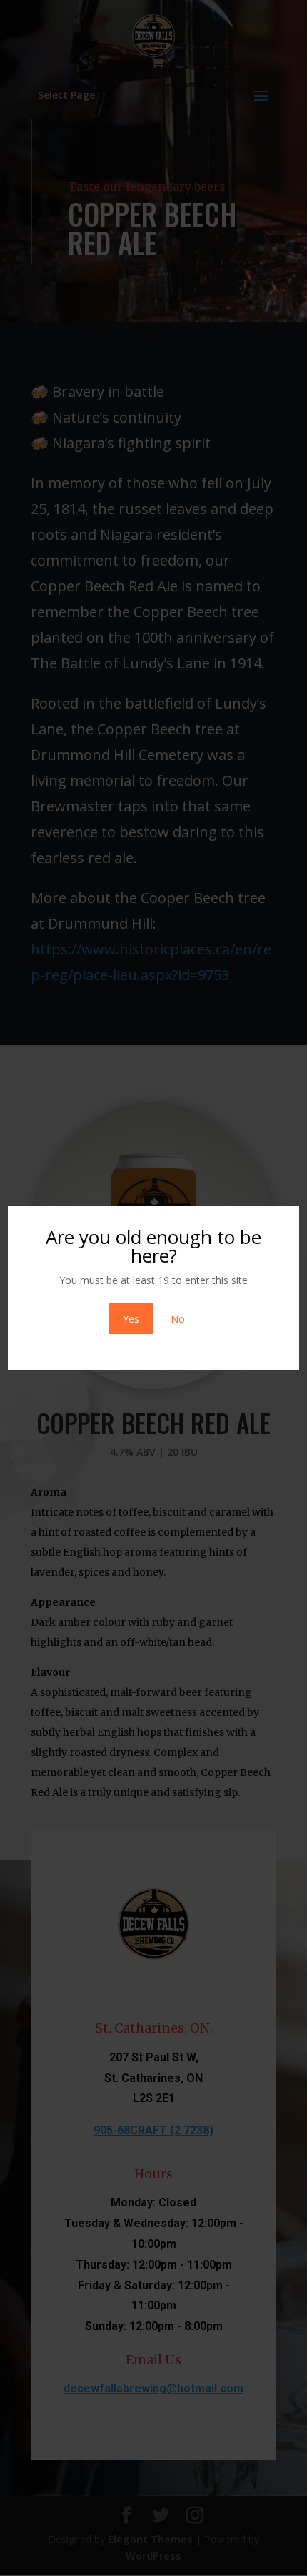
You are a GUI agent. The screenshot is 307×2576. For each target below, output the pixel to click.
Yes (131, 1319)
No (178, 1319)
